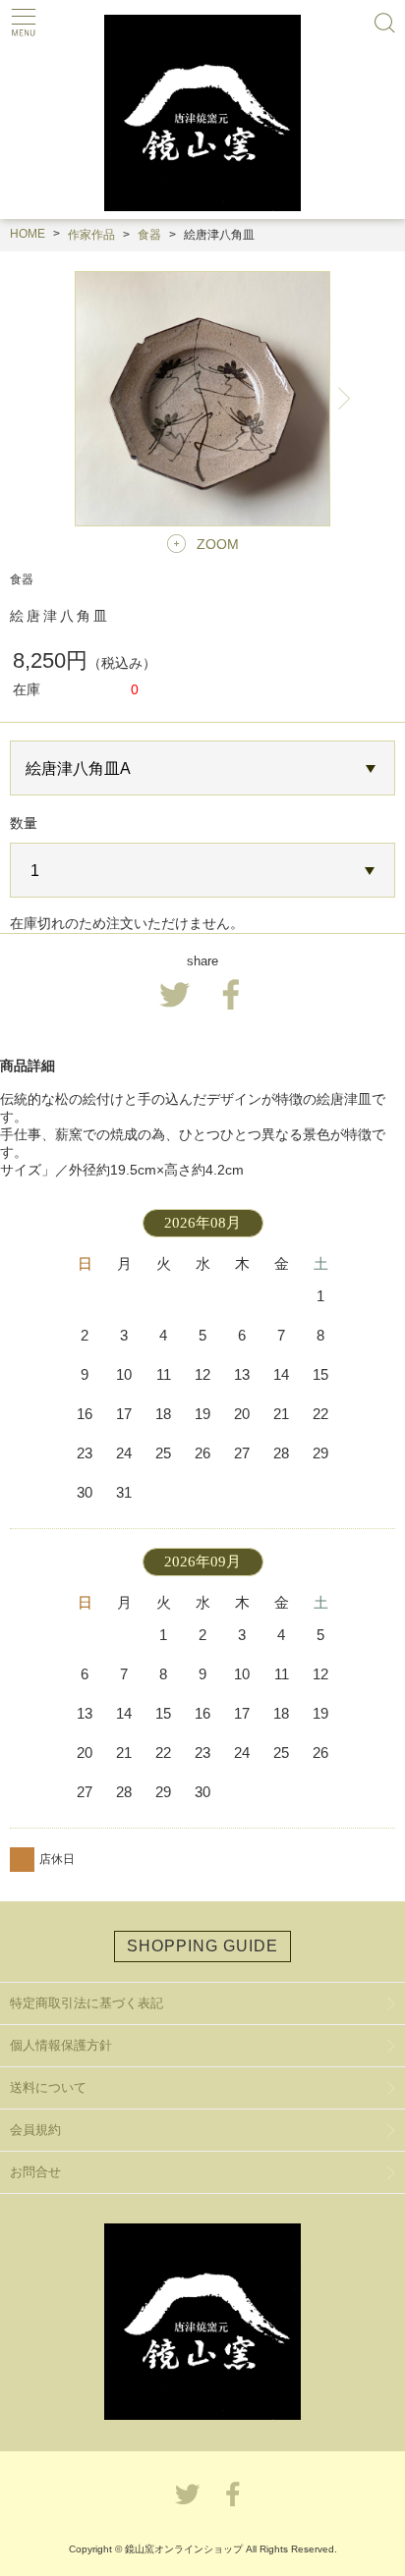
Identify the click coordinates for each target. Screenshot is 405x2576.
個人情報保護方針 (61, 2045)
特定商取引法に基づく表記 (87, 2003)
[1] (202, 871)
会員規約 (35, 2130)
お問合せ (35, 2172)
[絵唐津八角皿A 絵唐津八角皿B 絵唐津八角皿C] (202, 768)
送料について (48, 2087)
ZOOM (218, 544)
